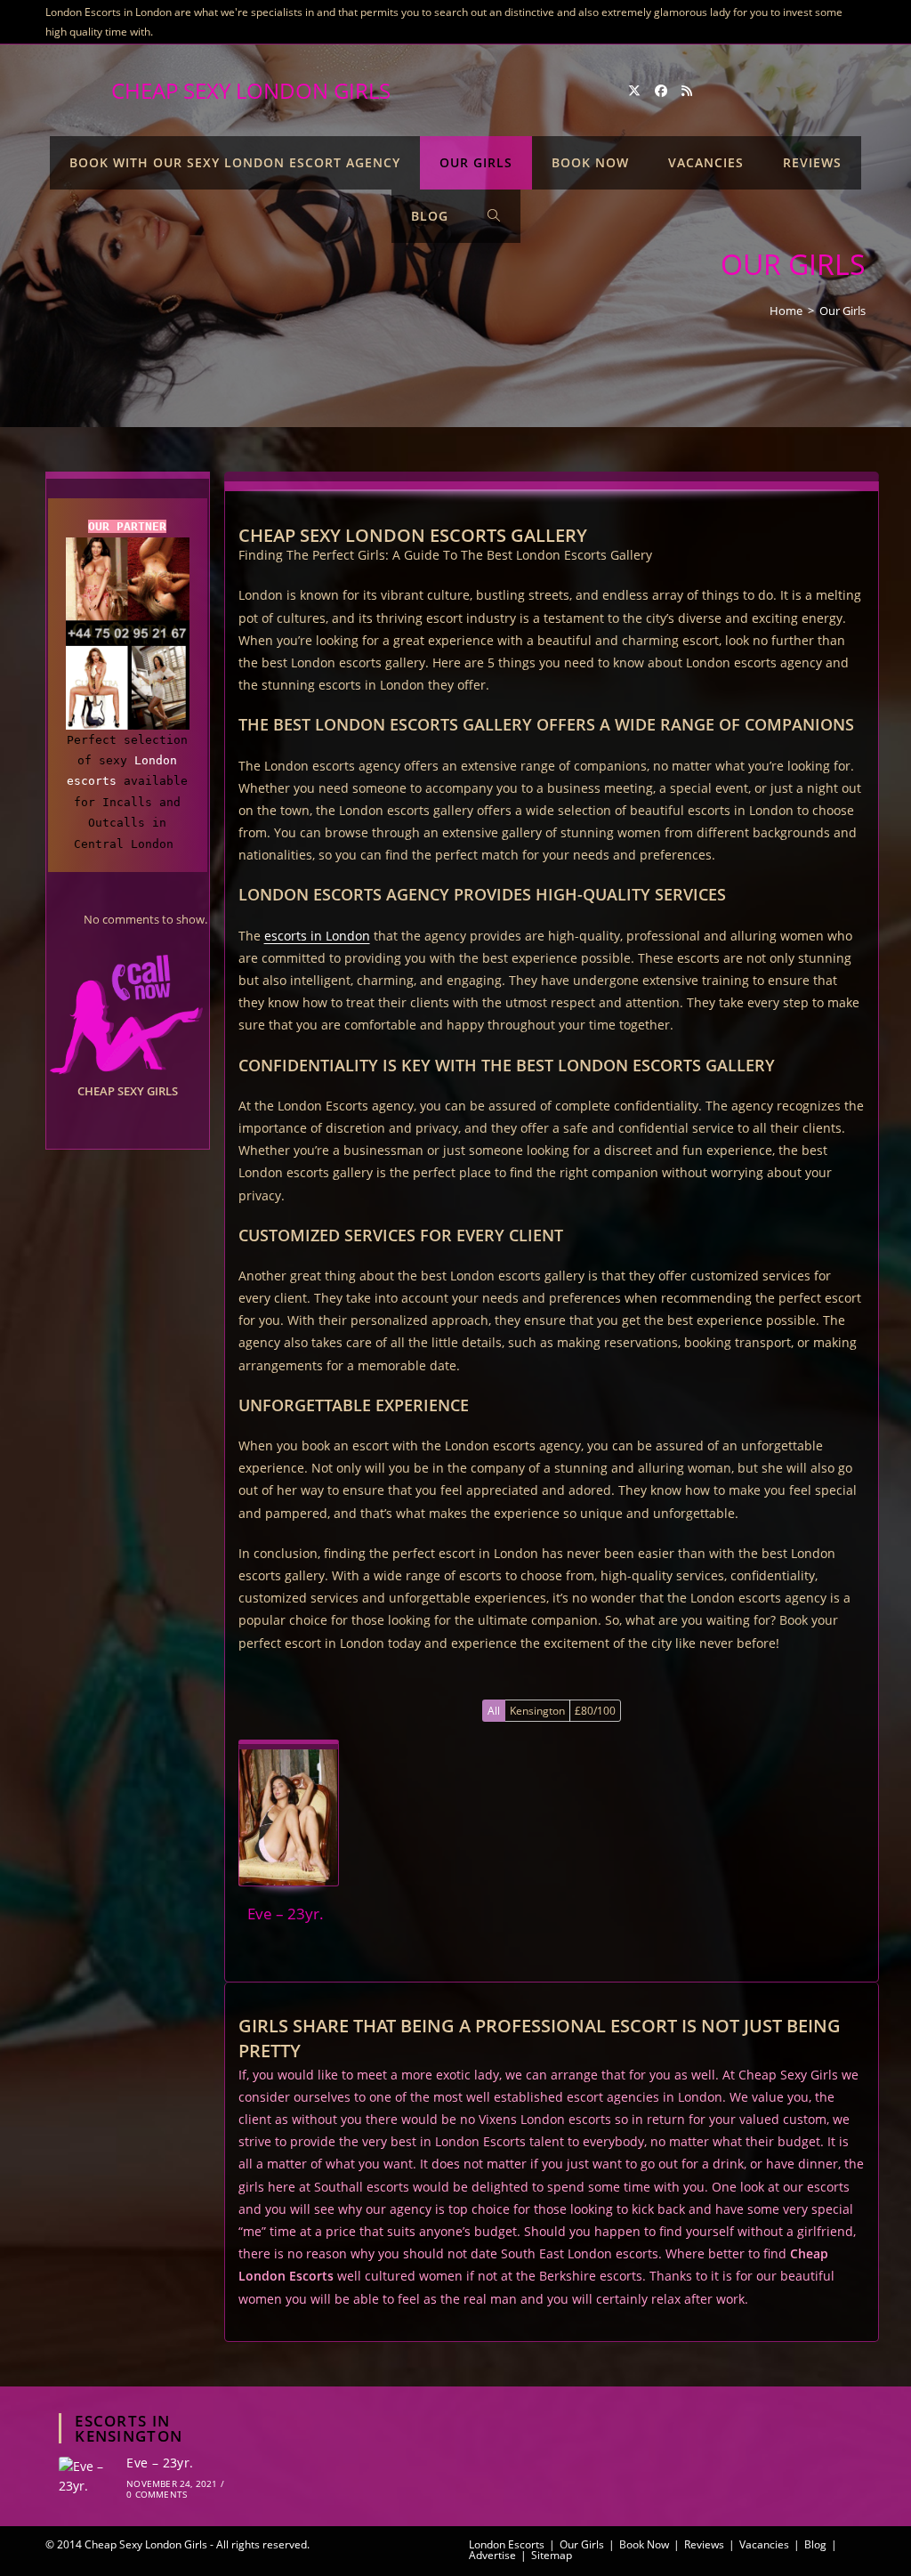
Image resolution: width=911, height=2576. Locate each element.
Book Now (644, 2544)
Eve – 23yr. (160, 2463)
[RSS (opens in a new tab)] (687, 91)
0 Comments (157, 2494)
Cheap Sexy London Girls (251, 90)
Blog (815, 2544)
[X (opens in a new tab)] (634, 91)
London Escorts (507, 2544)
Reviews (704, 2544)
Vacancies (764, 2544)
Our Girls (842, 311)
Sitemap (552, 2555)
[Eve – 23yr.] (289, 1817)
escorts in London (317, 936)
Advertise (492, 2555)
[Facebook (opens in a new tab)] (661, 91)
